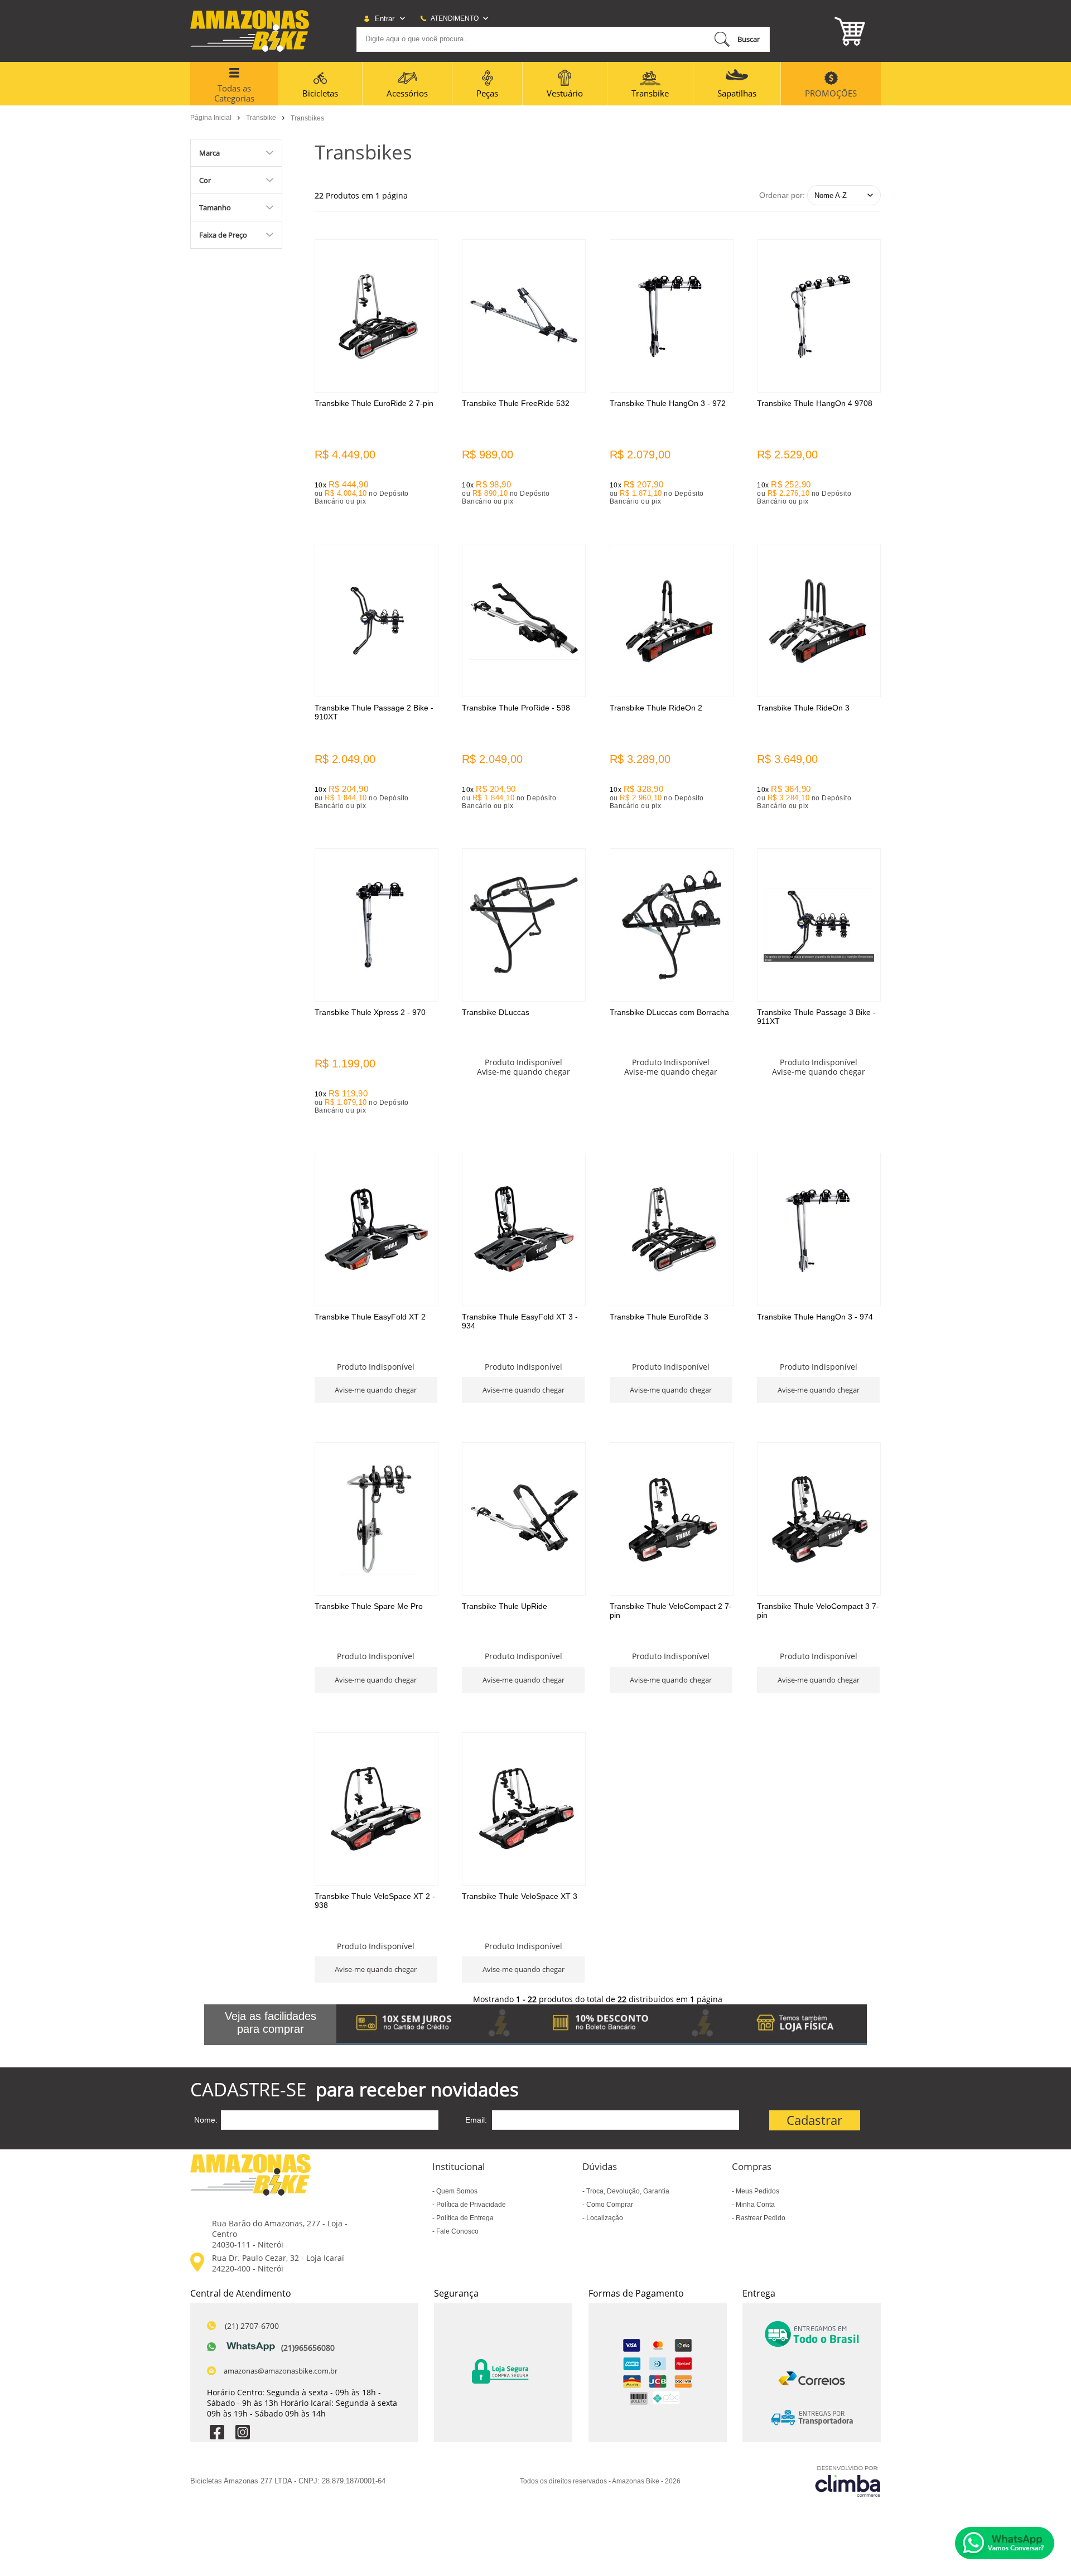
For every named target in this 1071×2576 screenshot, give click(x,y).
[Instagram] (243, 2434)
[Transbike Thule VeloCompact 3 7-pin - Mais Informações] (819, 1519)
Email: (476, 2120)
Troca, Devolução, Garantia (627, 2191)
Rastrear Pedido (760, 2218)
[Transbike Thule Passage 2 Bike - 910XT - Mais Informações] (377, 620)
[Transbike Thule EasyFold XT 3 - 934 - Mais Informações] (524, 1229)
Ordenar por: (782, 195)
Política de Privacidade (470, 2205)
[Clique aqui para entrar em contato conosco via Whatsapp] (1005, 2543)
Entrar (385, 19)
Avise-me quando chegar (524, 1072)
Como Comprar (609, 2205)
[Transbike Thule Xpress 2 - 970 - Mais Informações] (377, 925)
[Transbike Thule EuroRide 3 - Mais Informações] (672, 1229)
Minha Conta (754, 2205)
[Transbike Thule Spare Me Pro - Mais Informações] (377, 1519)
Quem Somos (456, 2191)
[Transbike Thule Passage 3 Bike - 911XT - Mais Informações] (819, 925)
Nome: (206, 2120)
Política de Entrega (464, 2218)
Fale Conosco (457, 2231)
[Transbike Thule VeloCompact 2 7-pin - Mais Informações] (672, 1519)
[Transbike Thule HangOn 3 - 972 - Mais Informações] (672, 316)
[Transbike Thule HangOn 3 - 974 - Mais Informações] (819, 1229)
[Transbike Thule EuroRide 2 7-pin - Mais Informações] (377, 316)
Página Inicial (212, 118)
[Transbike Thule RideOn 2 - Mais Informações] (672, 620)
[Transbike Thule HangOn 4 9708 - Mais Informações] (819, 316)
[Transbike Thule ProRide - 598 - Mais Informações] (524, 620)
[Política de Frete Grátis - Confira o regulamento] (602, 2025)
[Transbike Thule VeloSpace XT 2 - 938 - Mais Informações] (377, 1809)
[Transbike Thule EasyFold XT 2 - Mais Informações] (377, 1229)
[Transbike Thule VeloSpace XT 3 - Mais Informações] (524, 1809)
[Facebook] (217, 2434)
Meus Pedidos (757, 2191)
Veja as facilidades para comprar (271, 2022)
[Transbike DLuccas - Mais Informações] (524, 925)
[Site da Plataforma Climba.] (848, 2481)
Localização (604, 2218)
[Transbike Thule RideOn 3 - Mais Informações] (819, 620)
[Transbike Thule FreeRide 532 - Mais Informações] (524, 316)
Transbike (262, 118)
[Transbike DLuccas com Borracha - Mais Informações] (672, 925)
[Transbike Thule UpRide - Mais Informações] (524, 1519)
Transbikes (307, 118)
